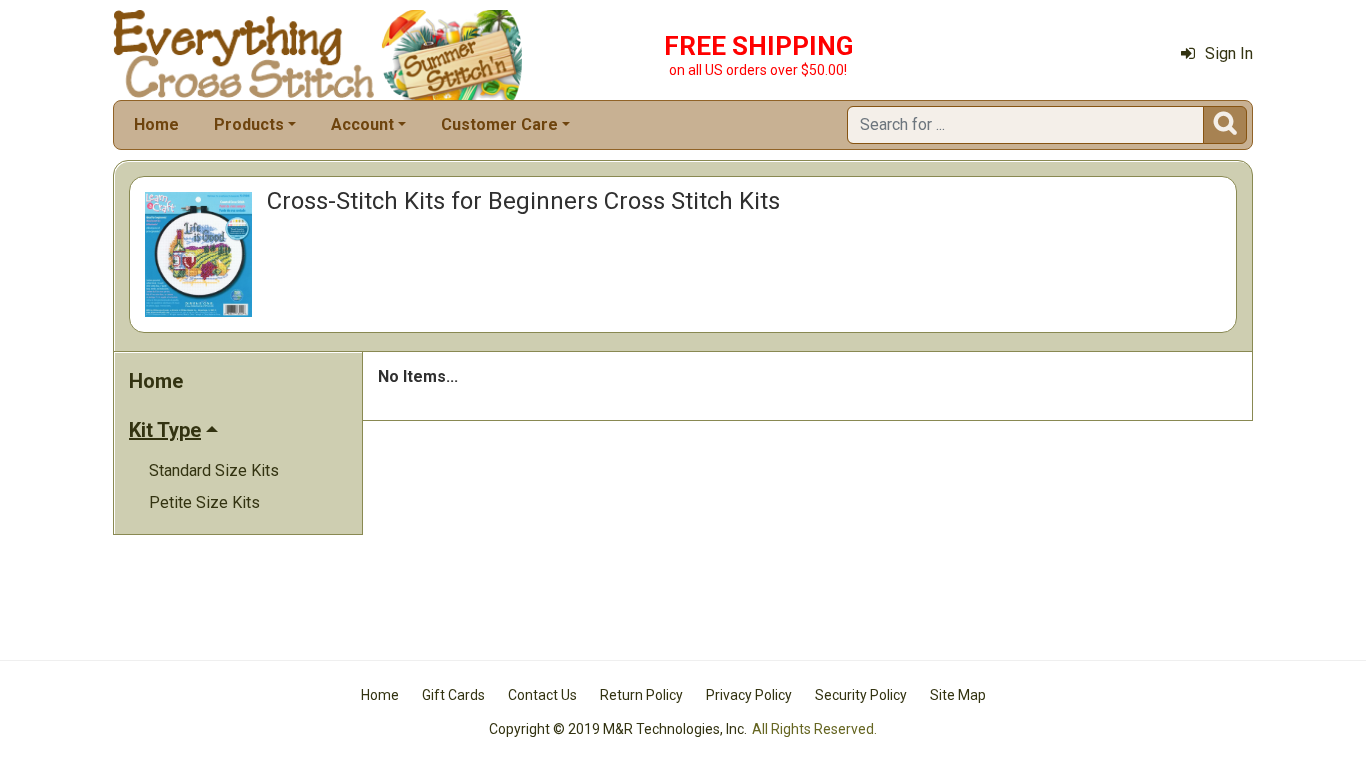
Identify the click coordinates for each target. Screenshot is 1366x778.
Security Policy (861, 695)
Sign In (1229, 53)
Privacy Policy (749, 695)
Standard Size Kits (214, 470)
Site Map (958, 695)
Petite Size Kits (204, 502)
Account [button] (362, 124)
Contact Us (542, 695)
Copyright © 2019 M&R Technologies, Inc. (618, 729)
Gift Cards (453, 695)
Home (156, 124)
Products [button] (249, 124)
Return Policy (641, 695)
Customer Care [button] (499, 124)
